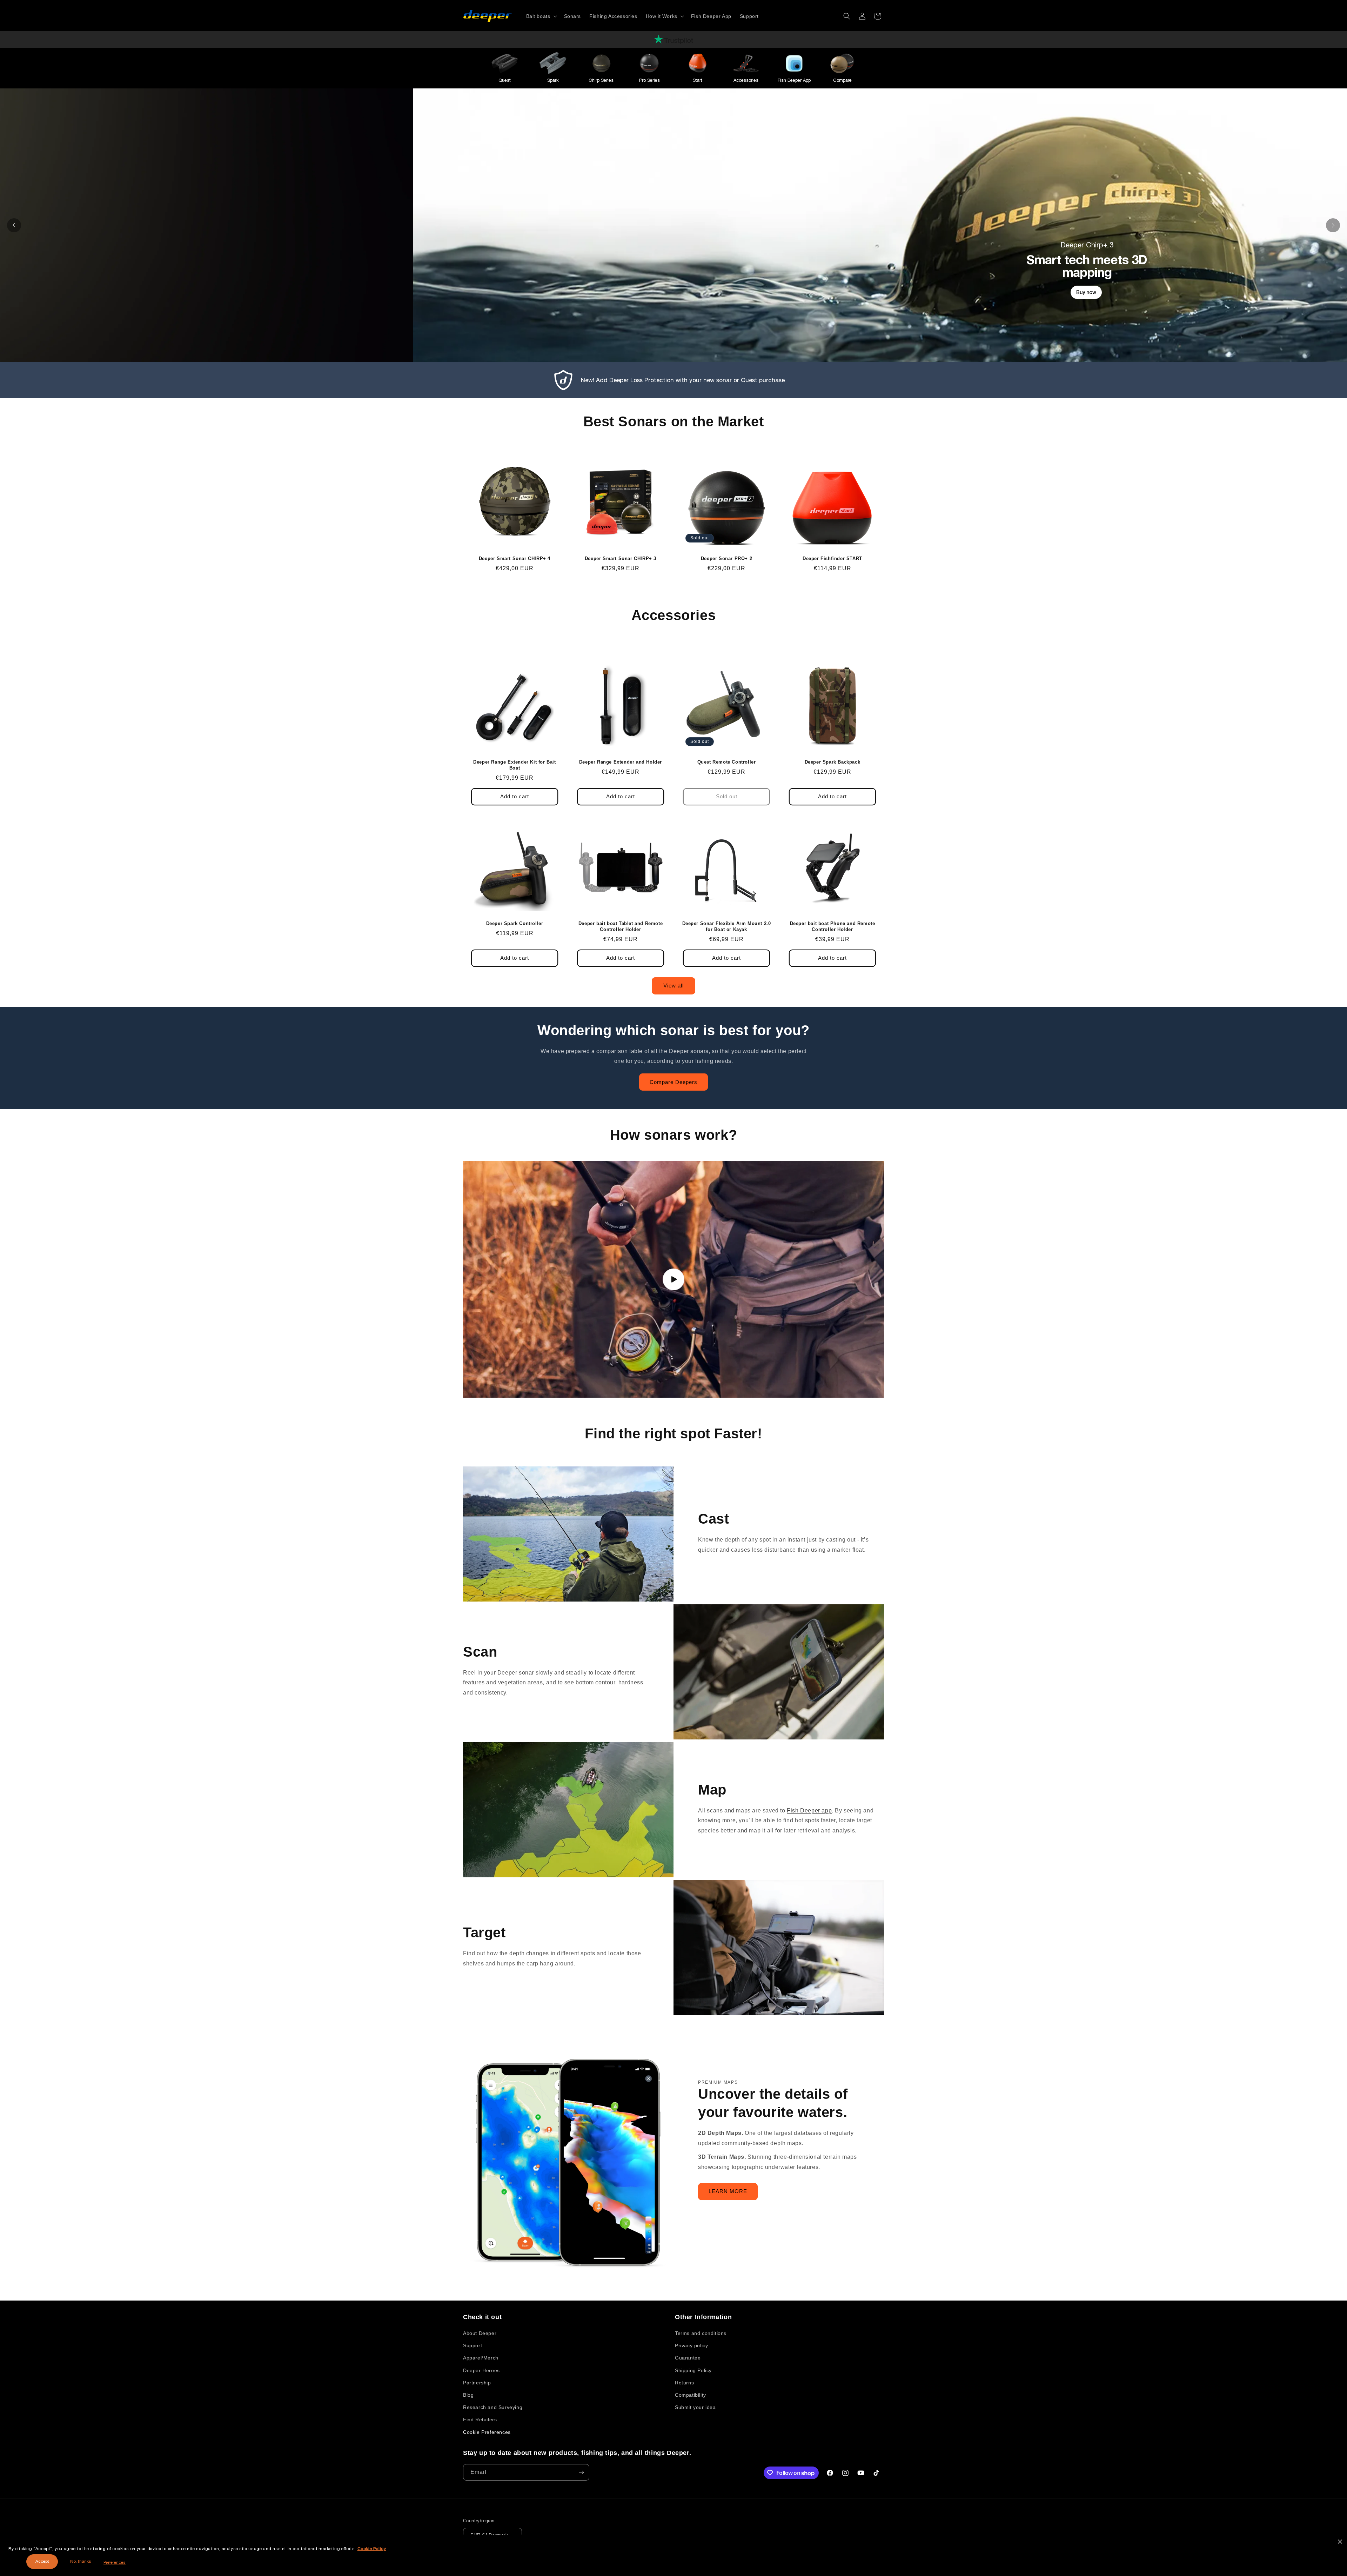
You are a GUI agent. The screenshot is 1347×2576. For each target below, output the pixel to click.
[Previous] (14, 225)
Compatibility (691, 2395)
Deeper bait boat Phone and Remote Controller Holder (833, 926)
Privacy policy (691, 2345)
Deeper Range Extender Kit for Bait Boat (514, 765)
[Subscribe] (581, 2472)
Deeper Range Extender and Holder (621, 762)
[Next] (1333, 225)
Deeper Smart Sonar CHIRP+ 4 (515, 558)
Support (473, 2345)
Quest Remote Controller (727, 762)
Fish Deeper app (809, 1810)
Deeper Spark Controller (515, 923)
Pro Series (649, 80)
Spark (553, 80)
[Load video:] (673, 1279)
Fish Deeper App (794, 80)
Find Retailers (480, 2419)
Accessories (746, 80)
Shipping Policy (693, 2370)
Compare (842, 80)
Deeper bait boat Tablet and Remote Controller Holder (621, 926)
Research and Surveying (493, 2407)
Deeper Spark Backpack (833, 762)
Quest (505, 80)
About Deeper (480, 2333)
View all (673, 986)
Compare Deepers (673, 1082)
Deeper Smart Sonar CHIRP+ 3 (621, 558)
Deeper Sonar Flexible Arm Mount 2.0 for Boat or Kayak (727, 926)
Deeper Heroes (481, 2370)
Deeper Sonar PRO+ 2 (726, 558)
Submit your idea (695, 2407)
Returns (684, 2383)
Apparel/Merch (481, 2358)
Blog (468, 2395)
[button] (541, 16)
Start (698, 80)
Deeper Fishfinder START (832, 558)
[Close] (1340, 2542)
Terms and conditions (701, 2333)
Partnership (477, 2383)
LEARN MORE (728, 2191)
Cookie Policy (372, 2549)
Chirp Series (601, 80)
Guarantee (688, 2358)
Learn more (712, 325)
